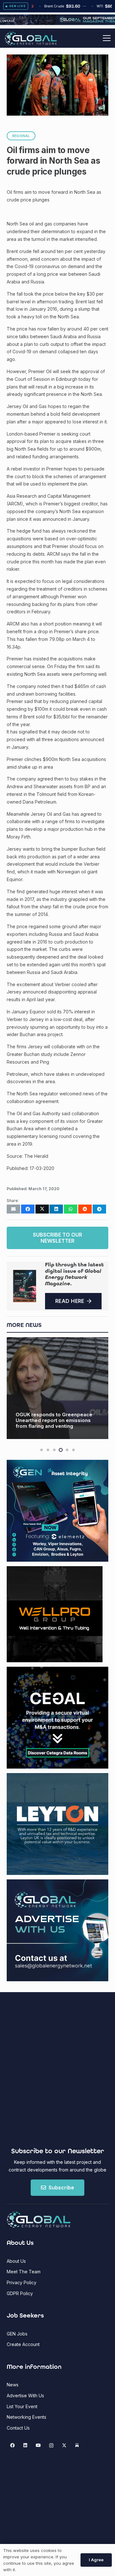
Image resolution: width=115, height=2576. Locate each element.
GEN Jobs (17, 2334)
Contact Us (18, 2428)
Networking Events (27, 2417)
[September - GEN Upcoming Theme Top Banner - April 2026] (57, 23)
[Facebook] (12, 2445)
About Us (16, 2261)
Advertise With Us (25, 2396)
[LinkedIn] (25, 2445)
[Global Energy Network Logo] (31, 38)
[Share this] (28, 1209)
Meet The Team (24, 2272)
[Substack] (77, 2445)
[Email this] (13, 1209)
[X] (64, 2445)
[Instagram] (51, 2445)
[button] (107, 38)
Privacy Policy (22, 2282)
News (13, 2385)
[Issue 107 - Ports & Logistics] (25, 1286)
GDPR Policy (20, 2293)
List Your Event (22, 2406)
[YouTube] (38, 2445)
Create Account (23, 2344)
